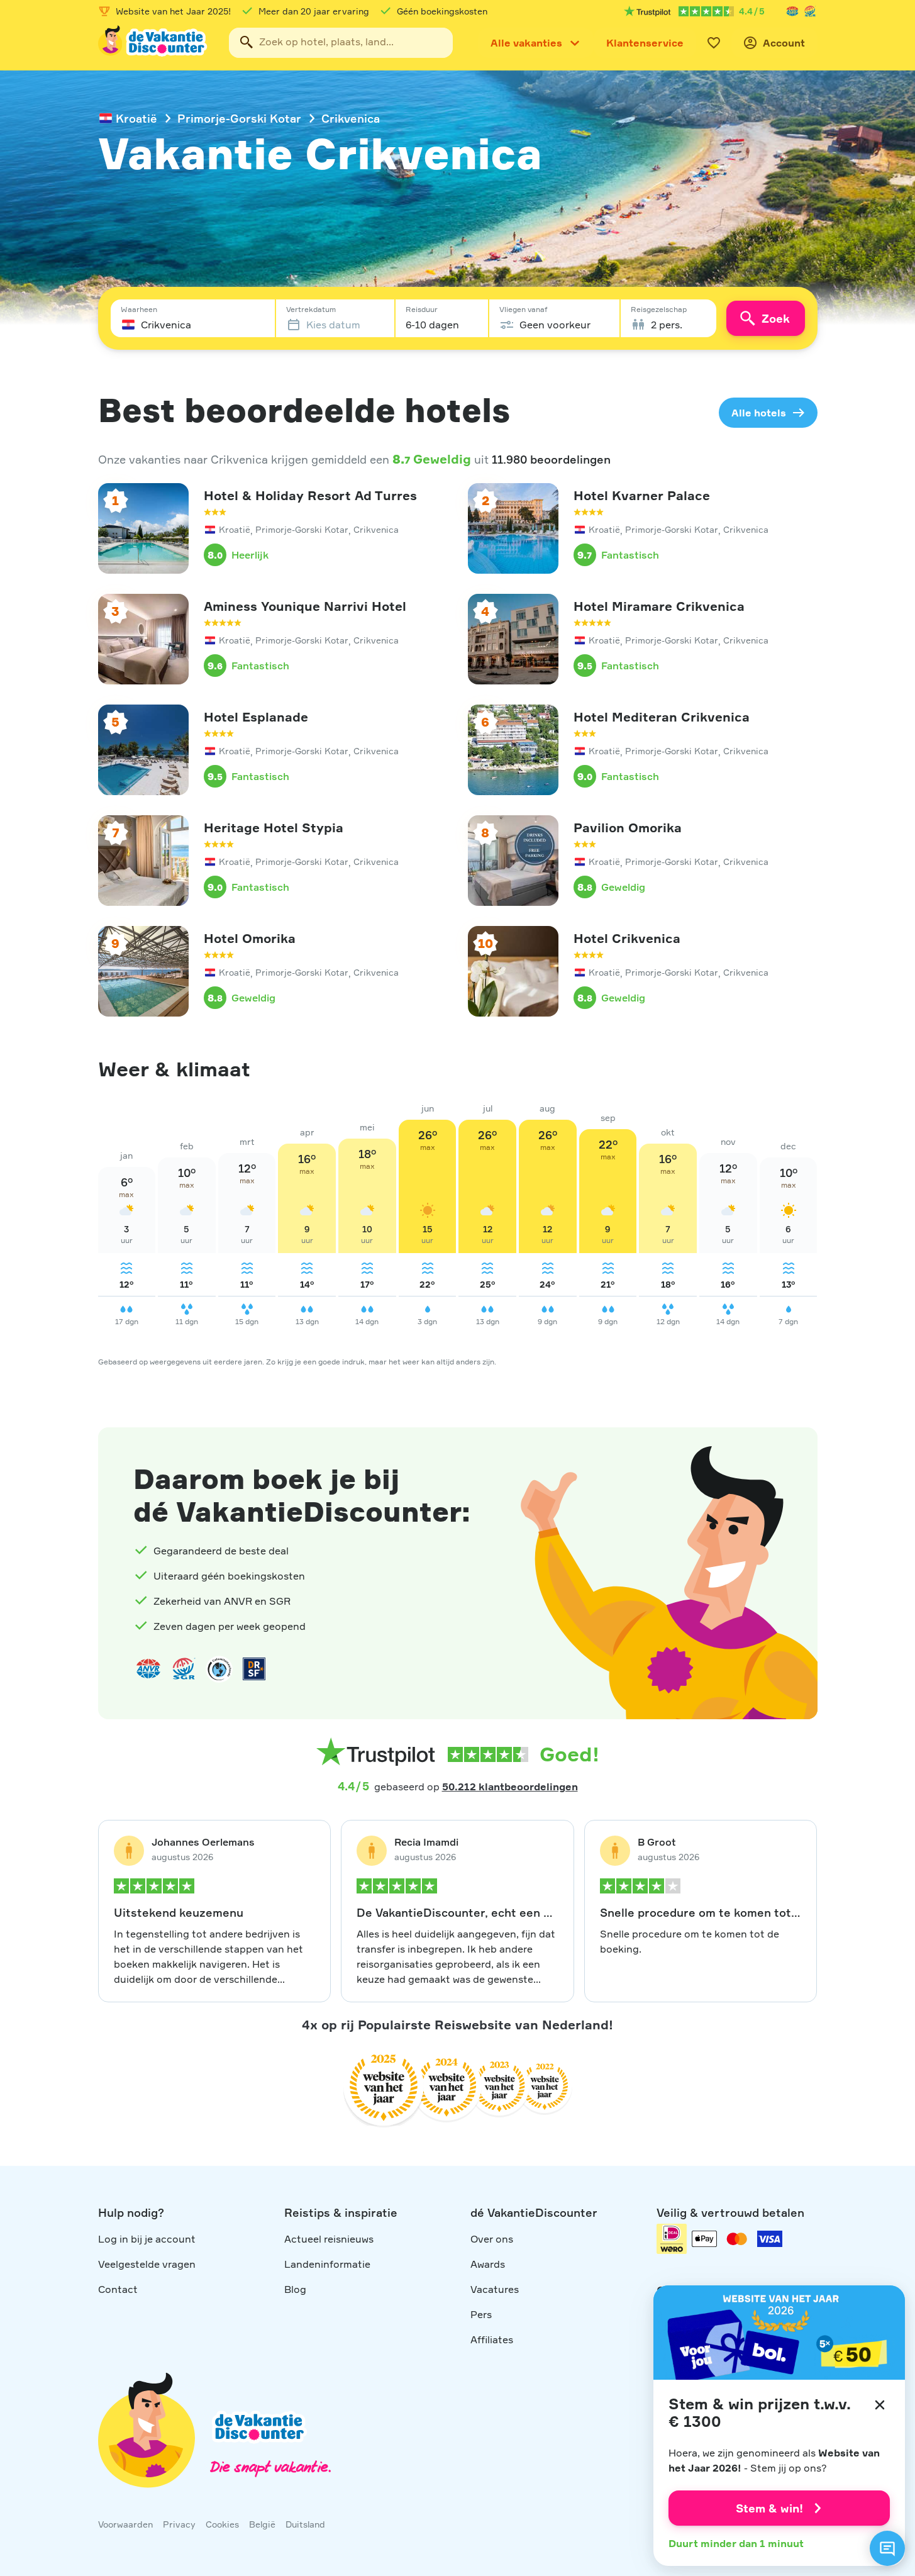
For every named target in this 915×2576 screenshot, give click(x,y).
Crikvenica (351, 118)
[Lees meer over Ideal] (219, 1669)
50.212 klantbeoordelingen (510, 1787)
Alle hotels (759, 413)
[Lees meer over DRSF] (254, 1669)
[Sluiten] (880, 2405)
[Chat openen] (887, 2548)
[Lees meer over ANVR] (792, 11)
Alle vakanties (526, 43)
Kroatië (136, 118)
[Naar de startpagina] (153, 43)
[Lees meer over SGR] (810, 11)
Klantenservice (645, 43)
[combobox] (341, 43)
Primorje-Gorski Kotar (239, 118)
